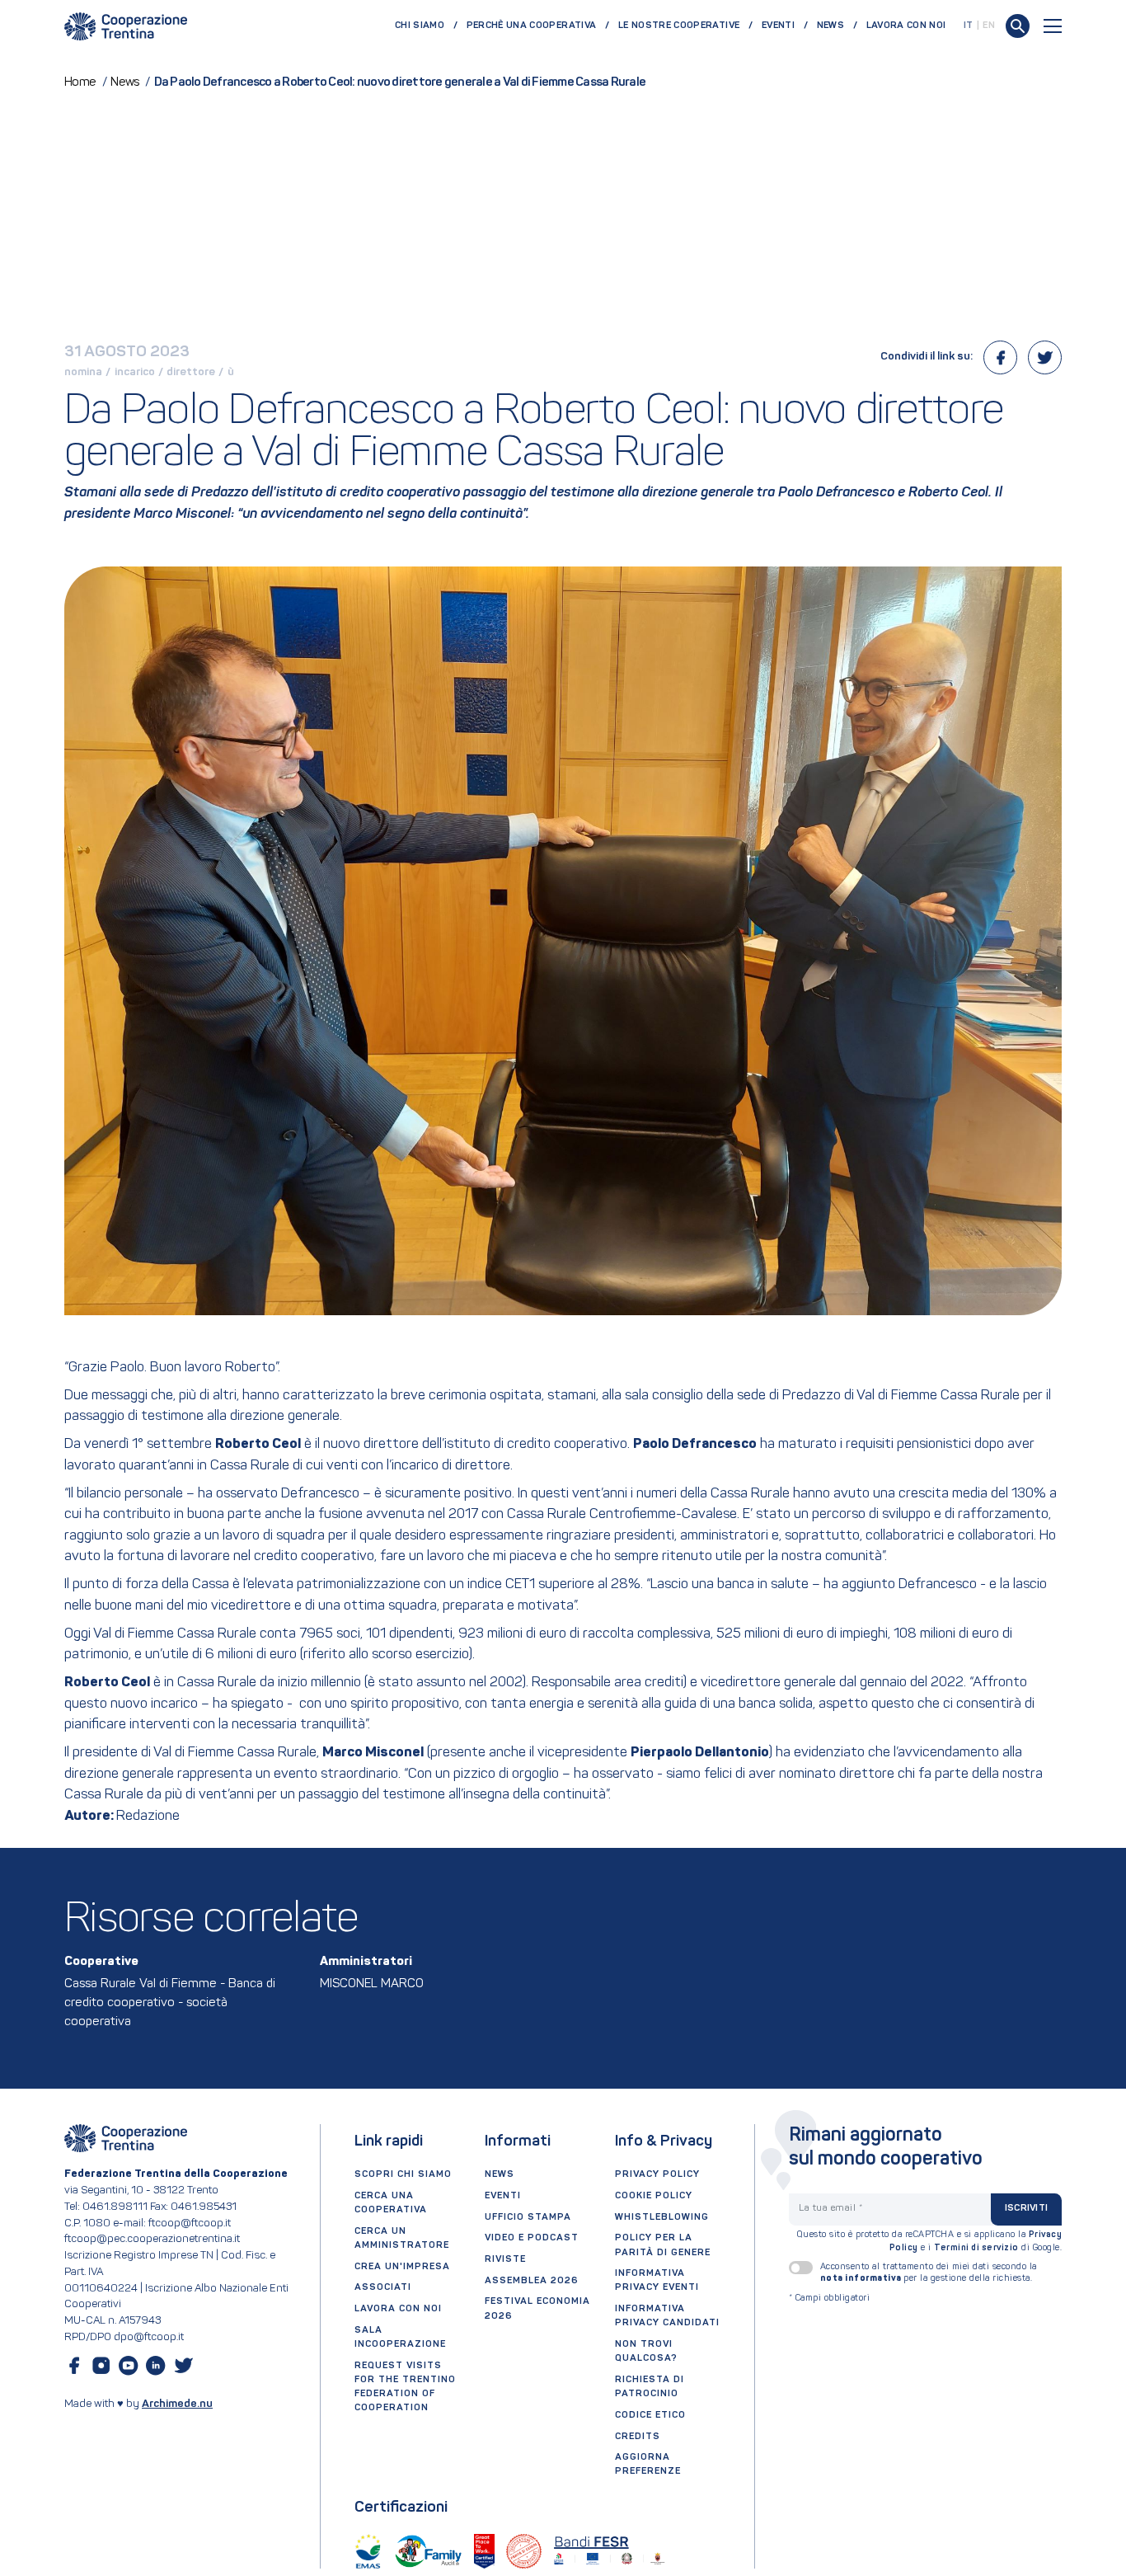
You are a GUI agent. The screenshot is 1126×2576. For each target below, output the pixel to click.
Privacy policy (657, 2174)
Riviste (505, 2259)
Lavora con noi (906, 26)
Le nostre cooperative (679, 26)
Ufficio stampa (528, 2217)
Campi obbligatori (830, 2299)
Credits (638, 2437)
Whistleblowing (662, 2217)
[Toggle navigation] (1053, 26)
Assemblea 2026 (532, 2281)
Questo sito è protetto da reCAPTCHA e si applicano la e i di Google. (930, 2242)
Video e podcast (532, 2238)
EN (989, 26)
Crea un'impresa (402, 2267)
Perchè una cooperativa (532, 26)
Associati (383, 2287)
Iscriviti (1026, 2208)
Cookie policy (654, 2196)
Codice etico (650, 2415)
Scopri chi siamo (403, 2174)
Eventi (778, 26)
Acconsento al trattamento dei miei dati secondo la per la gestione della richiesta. (929, 2273)
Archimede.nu (177, 2404)
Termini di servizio (976, 2248)
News (830, 26)
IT (969, 26)
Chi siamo (420, 26)
